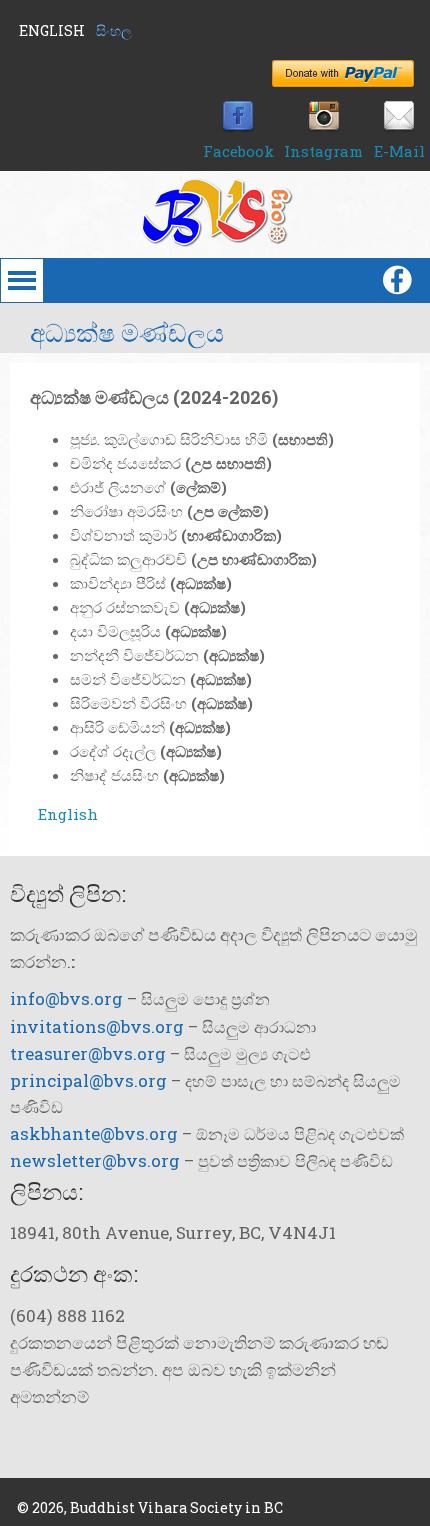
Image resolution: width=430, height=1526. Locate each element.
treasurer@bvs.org (88, 1053)
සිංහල (114, 30)
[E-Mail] (399, 127)
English (52, 30)
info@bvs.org (66, 998)
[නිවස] (215, 241)
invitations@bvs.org (97, 1026)
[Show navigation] (43, 280)
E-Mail (399, 151)
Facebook (238, 151)
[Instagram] (324, 127)
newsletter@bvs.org (95, 1160)
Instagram (323, 151)
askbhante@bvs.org (94, 1133)
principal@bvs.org (88, 1080)
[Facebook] (238, 127)
